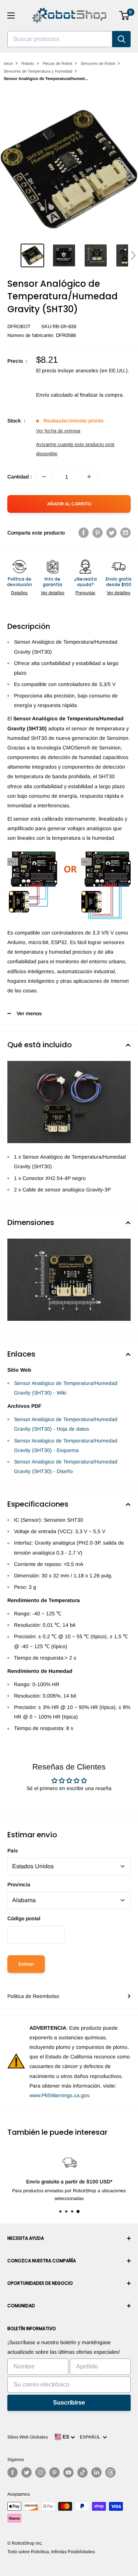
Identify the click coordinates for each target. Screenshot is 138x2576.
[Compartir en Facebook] (84, 533)
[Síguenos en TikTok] (82, 2472)
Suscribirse (69, 2403)
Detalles (19, 593)
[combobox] (60, 39)
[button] (133, 255)
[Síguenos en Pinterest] (54, 2472)
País (13, 1851)
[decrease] (44, 477)
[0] (125, 15)
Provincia (19, 1884)
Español (91, 2437)
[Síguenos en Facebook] (13, 2472)
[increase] (89, 477)
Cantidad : (20, 477)
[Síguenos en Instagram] (40, 2472)
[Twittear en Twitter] (112, 533)
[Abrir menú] (11, 15)
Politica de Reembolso (33, 1996)
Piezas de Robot (57, 63)
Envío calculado (54, 395)
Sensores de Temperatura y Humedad (38, 71)
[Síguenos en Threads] (110, 2472)
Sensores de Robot (98, 63)
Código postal (24, 1918)
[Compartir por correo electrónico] (125, 533)
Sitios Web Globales (28, 2437)
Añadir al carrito (69, 504)
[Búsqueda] (121, 39)
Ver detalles (53, 593)
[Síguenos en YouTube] (68, 2472)
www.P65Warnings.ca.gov (59, 2095)
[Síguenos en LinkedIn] (96, 2472)
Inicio (8, 63)
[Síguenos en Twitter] (26, 2472)
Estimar (26, 1964)
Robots (28, 63)
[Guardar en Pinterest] (98, 533)
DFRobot (19, 326)
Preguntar (85, 593)
